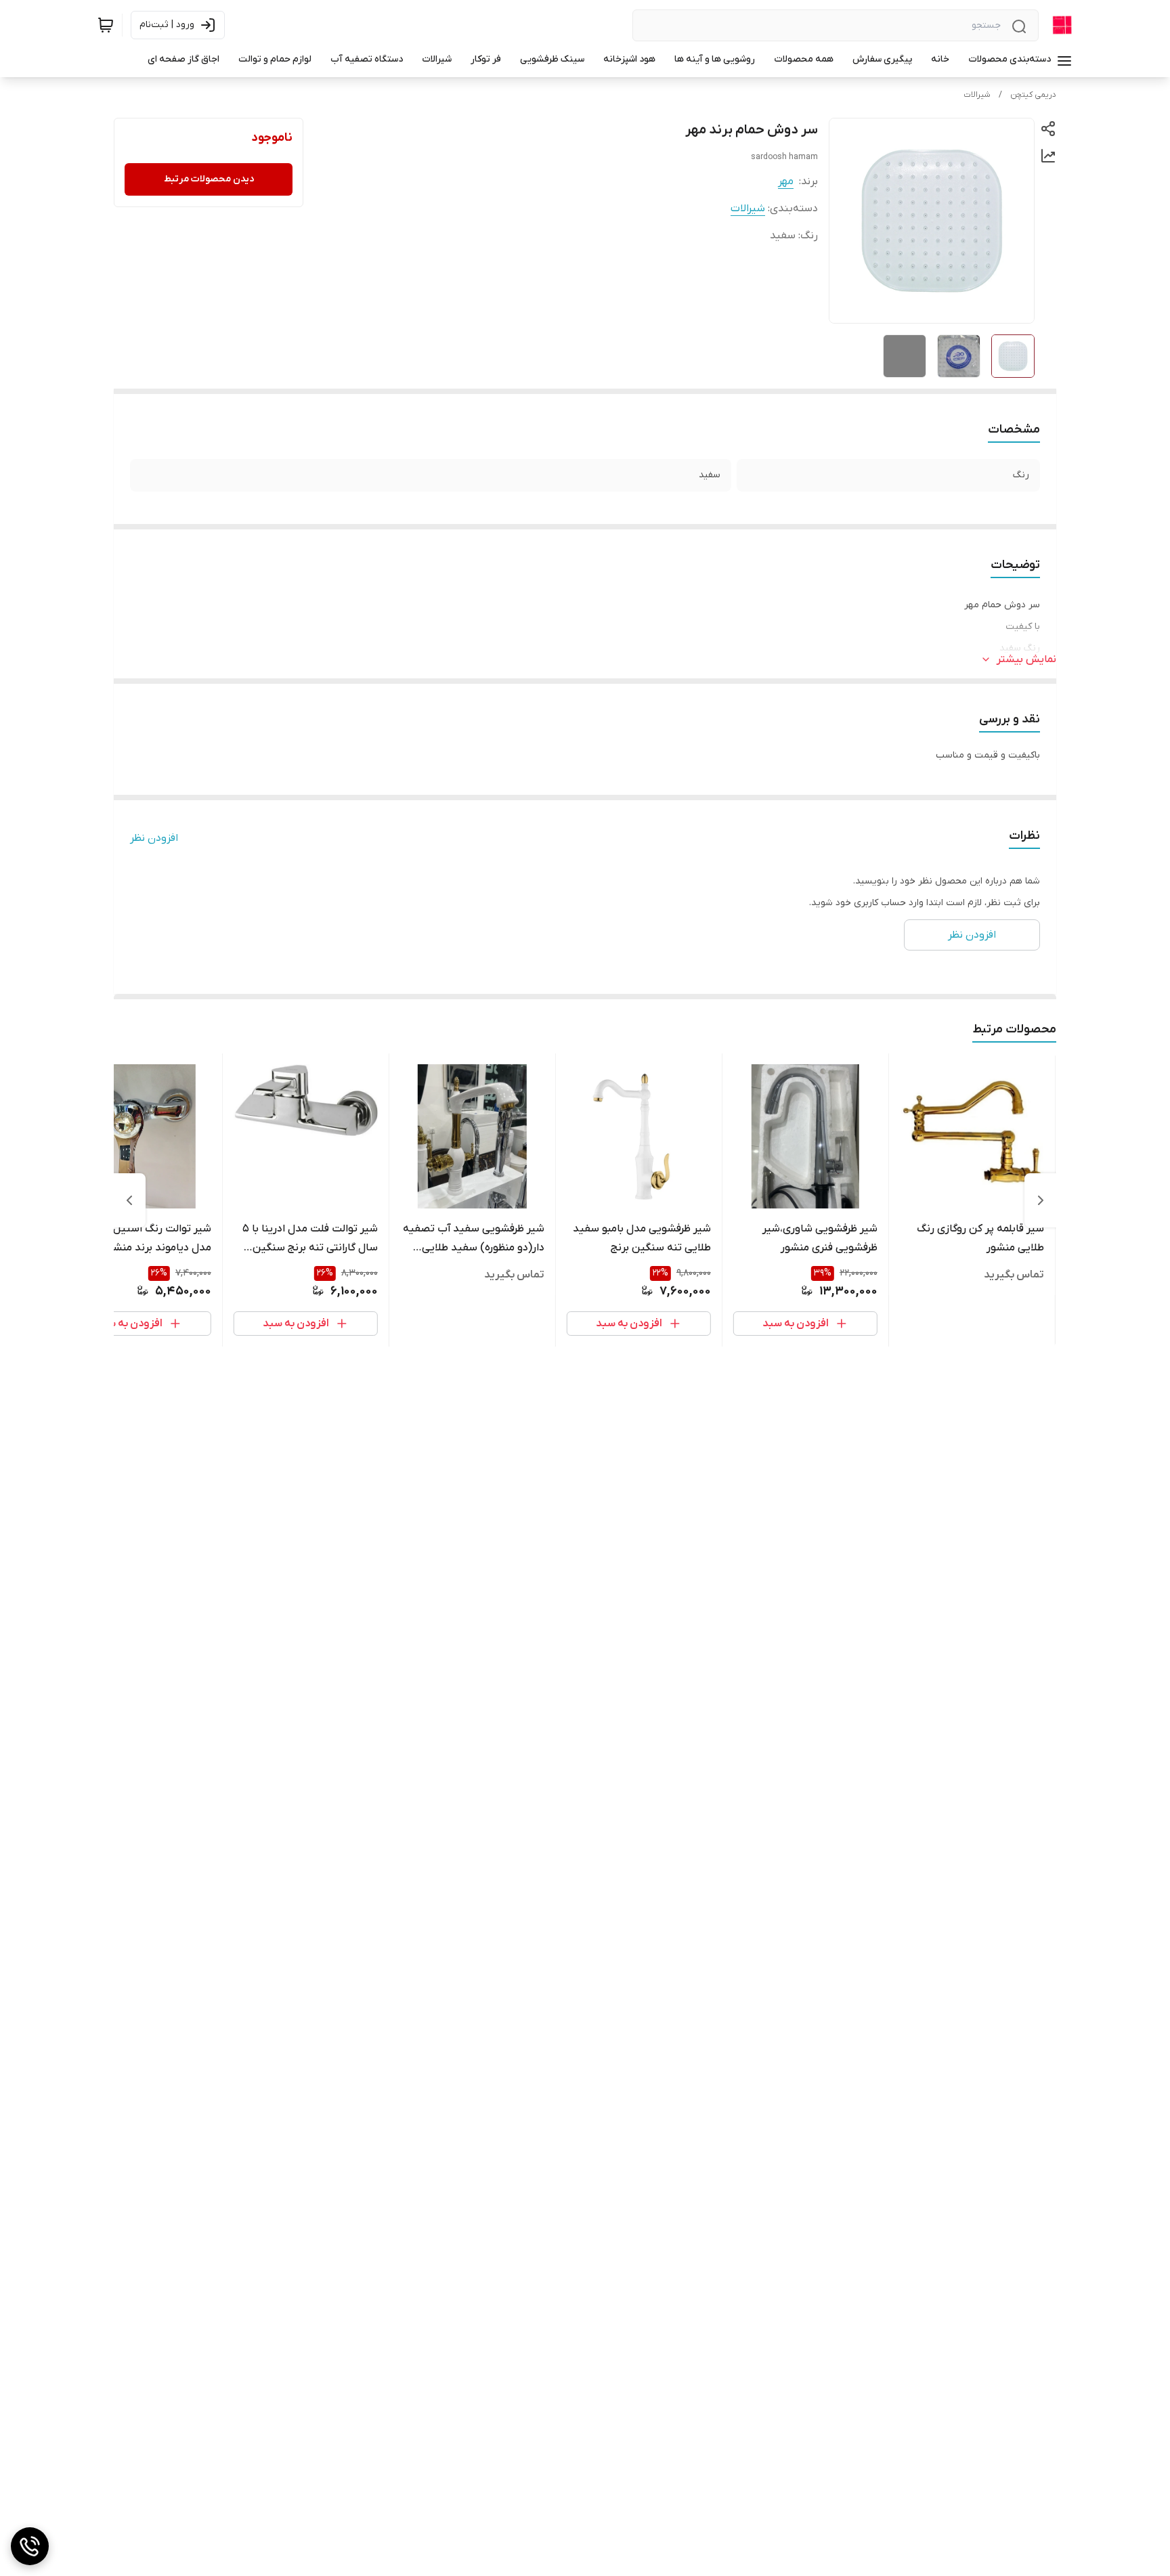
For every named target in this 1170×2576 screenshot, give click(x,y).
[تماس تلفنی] (30, 2546)
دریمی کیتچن (1033, 95)
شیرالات (977, 95)
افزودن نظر (154, 838)
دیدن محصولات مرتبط (209, 179)
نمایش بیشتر (1026, 659)
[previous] (1041, 1200)
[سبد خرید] (106, 25)
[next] (129, 1200)
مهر (786, 181)
